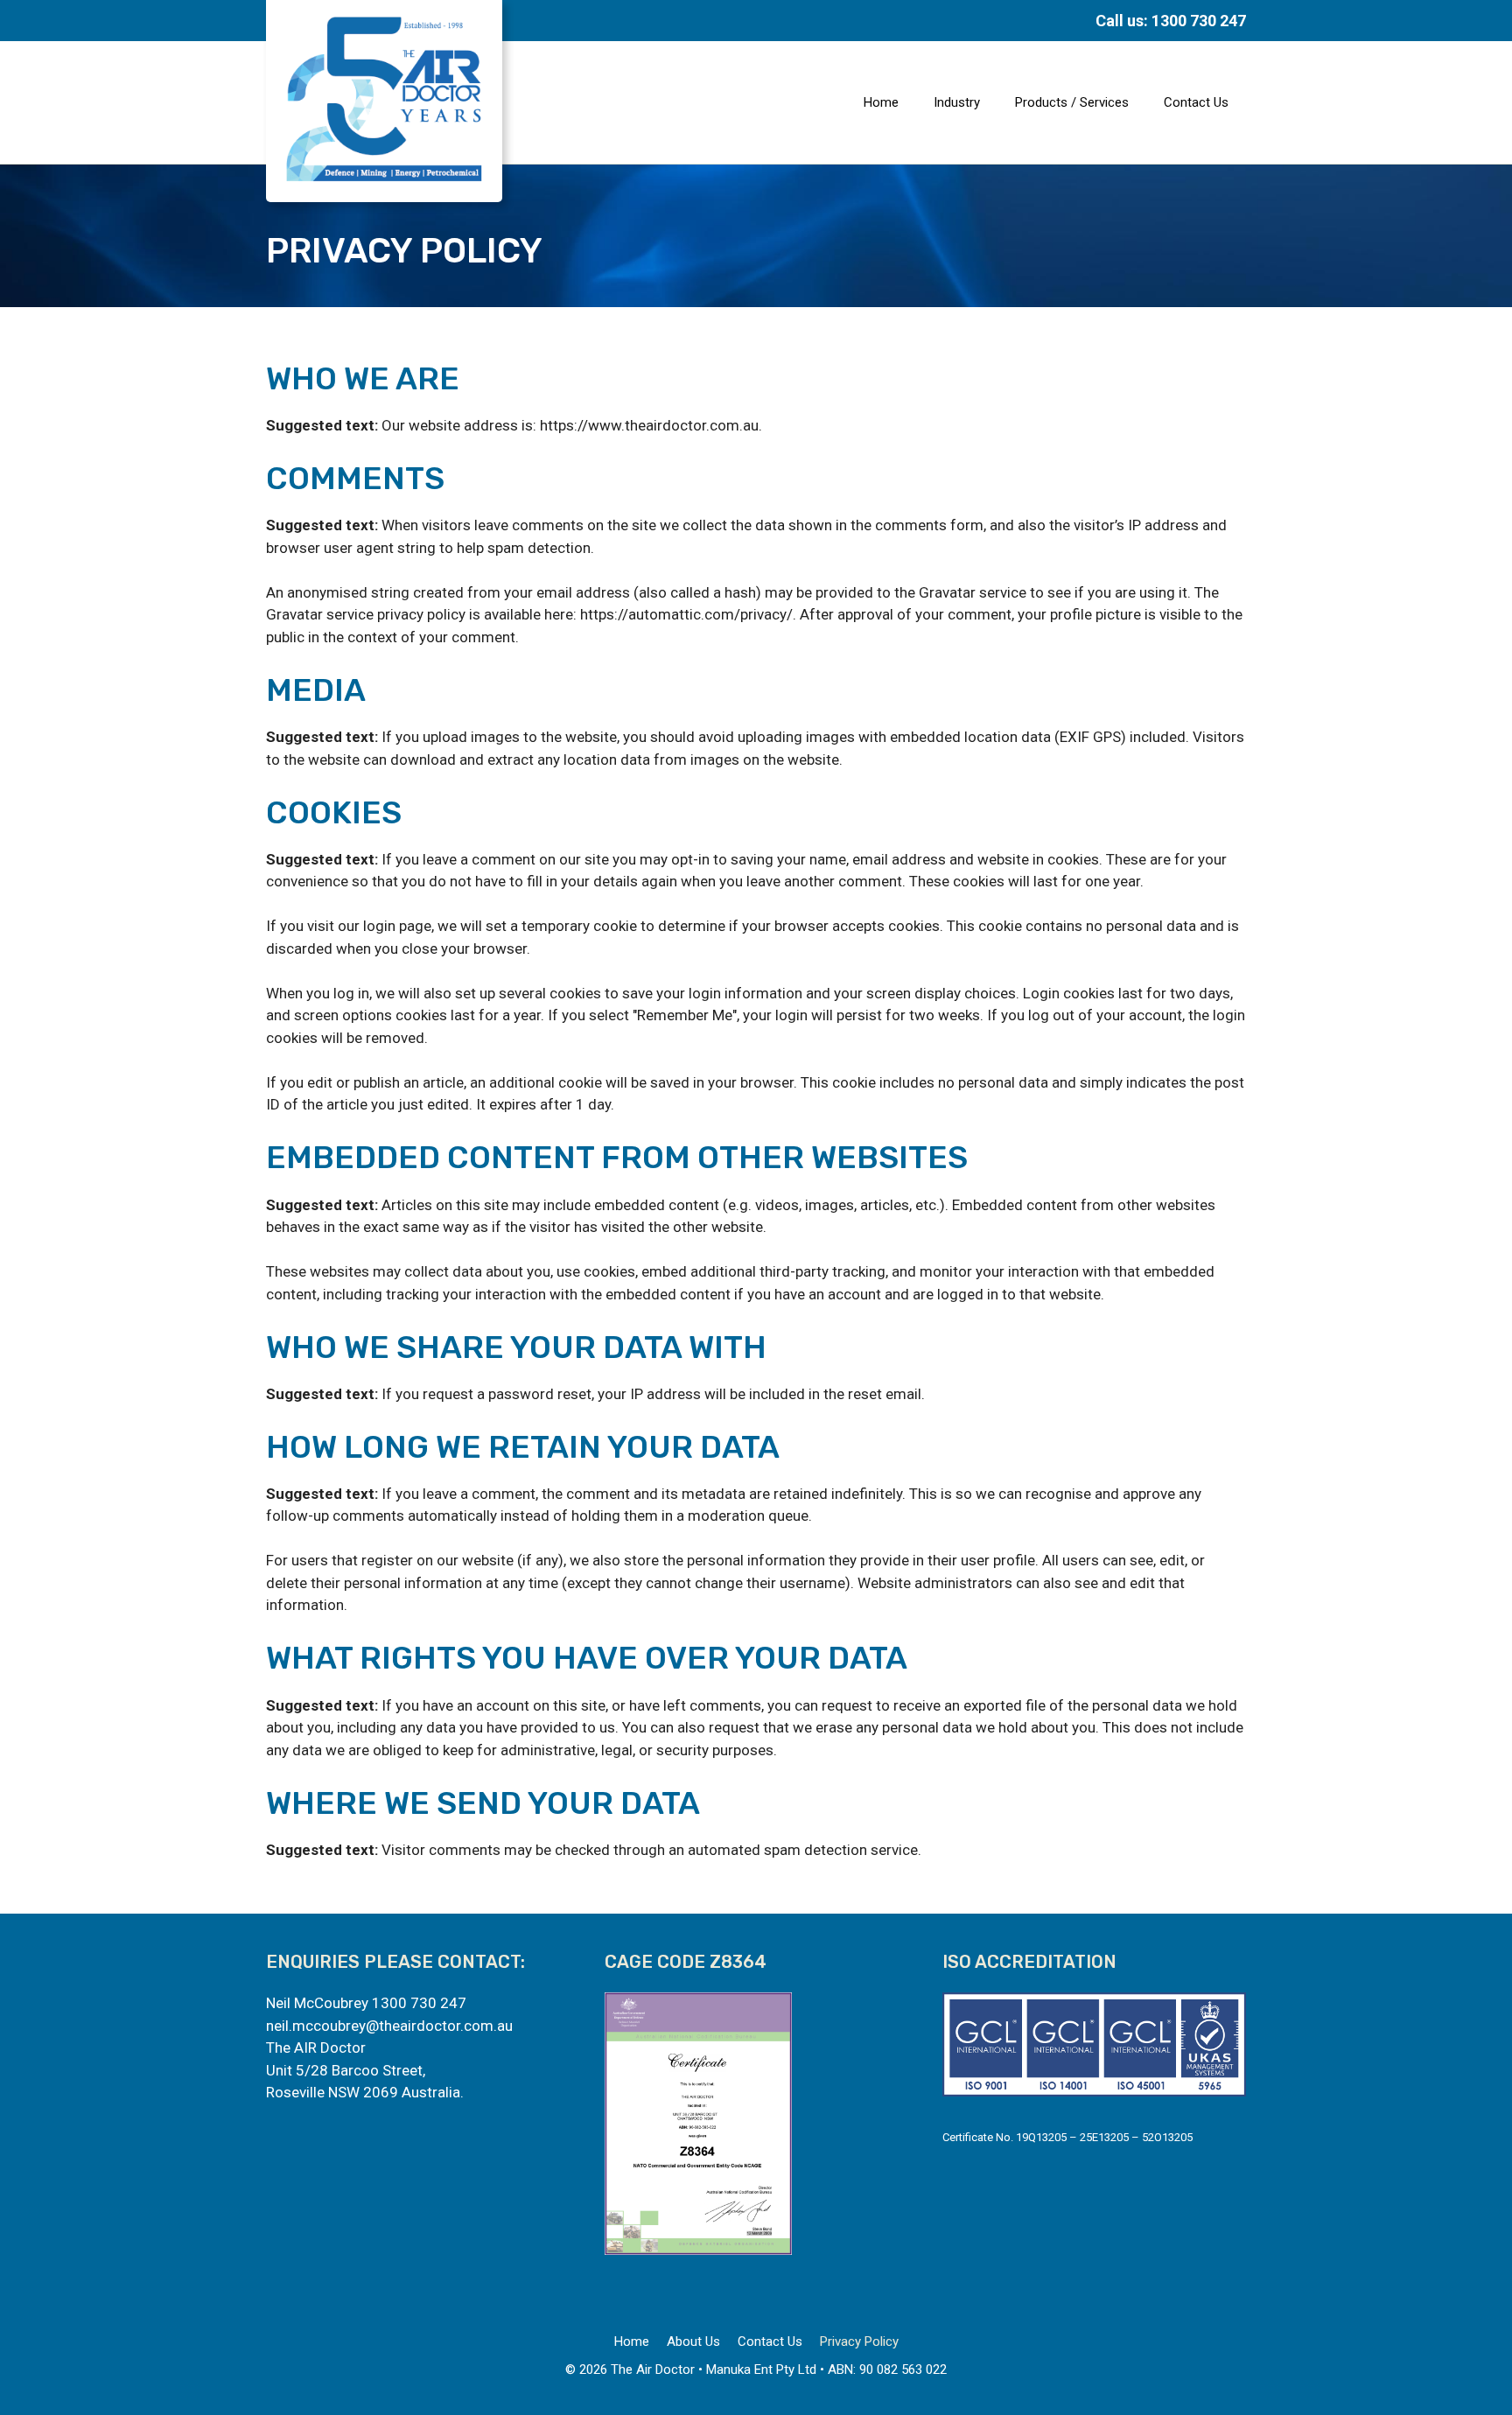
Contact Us (1196, 102)
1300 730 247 (419, 2003)
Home (881, 102)
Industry (957, 102)
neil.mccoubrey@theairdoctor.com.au (389, 2026)
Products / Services (1072, 102)
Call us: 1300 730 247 (1171, 21)
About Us (693, 2341)
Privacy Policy (859, 2341)
